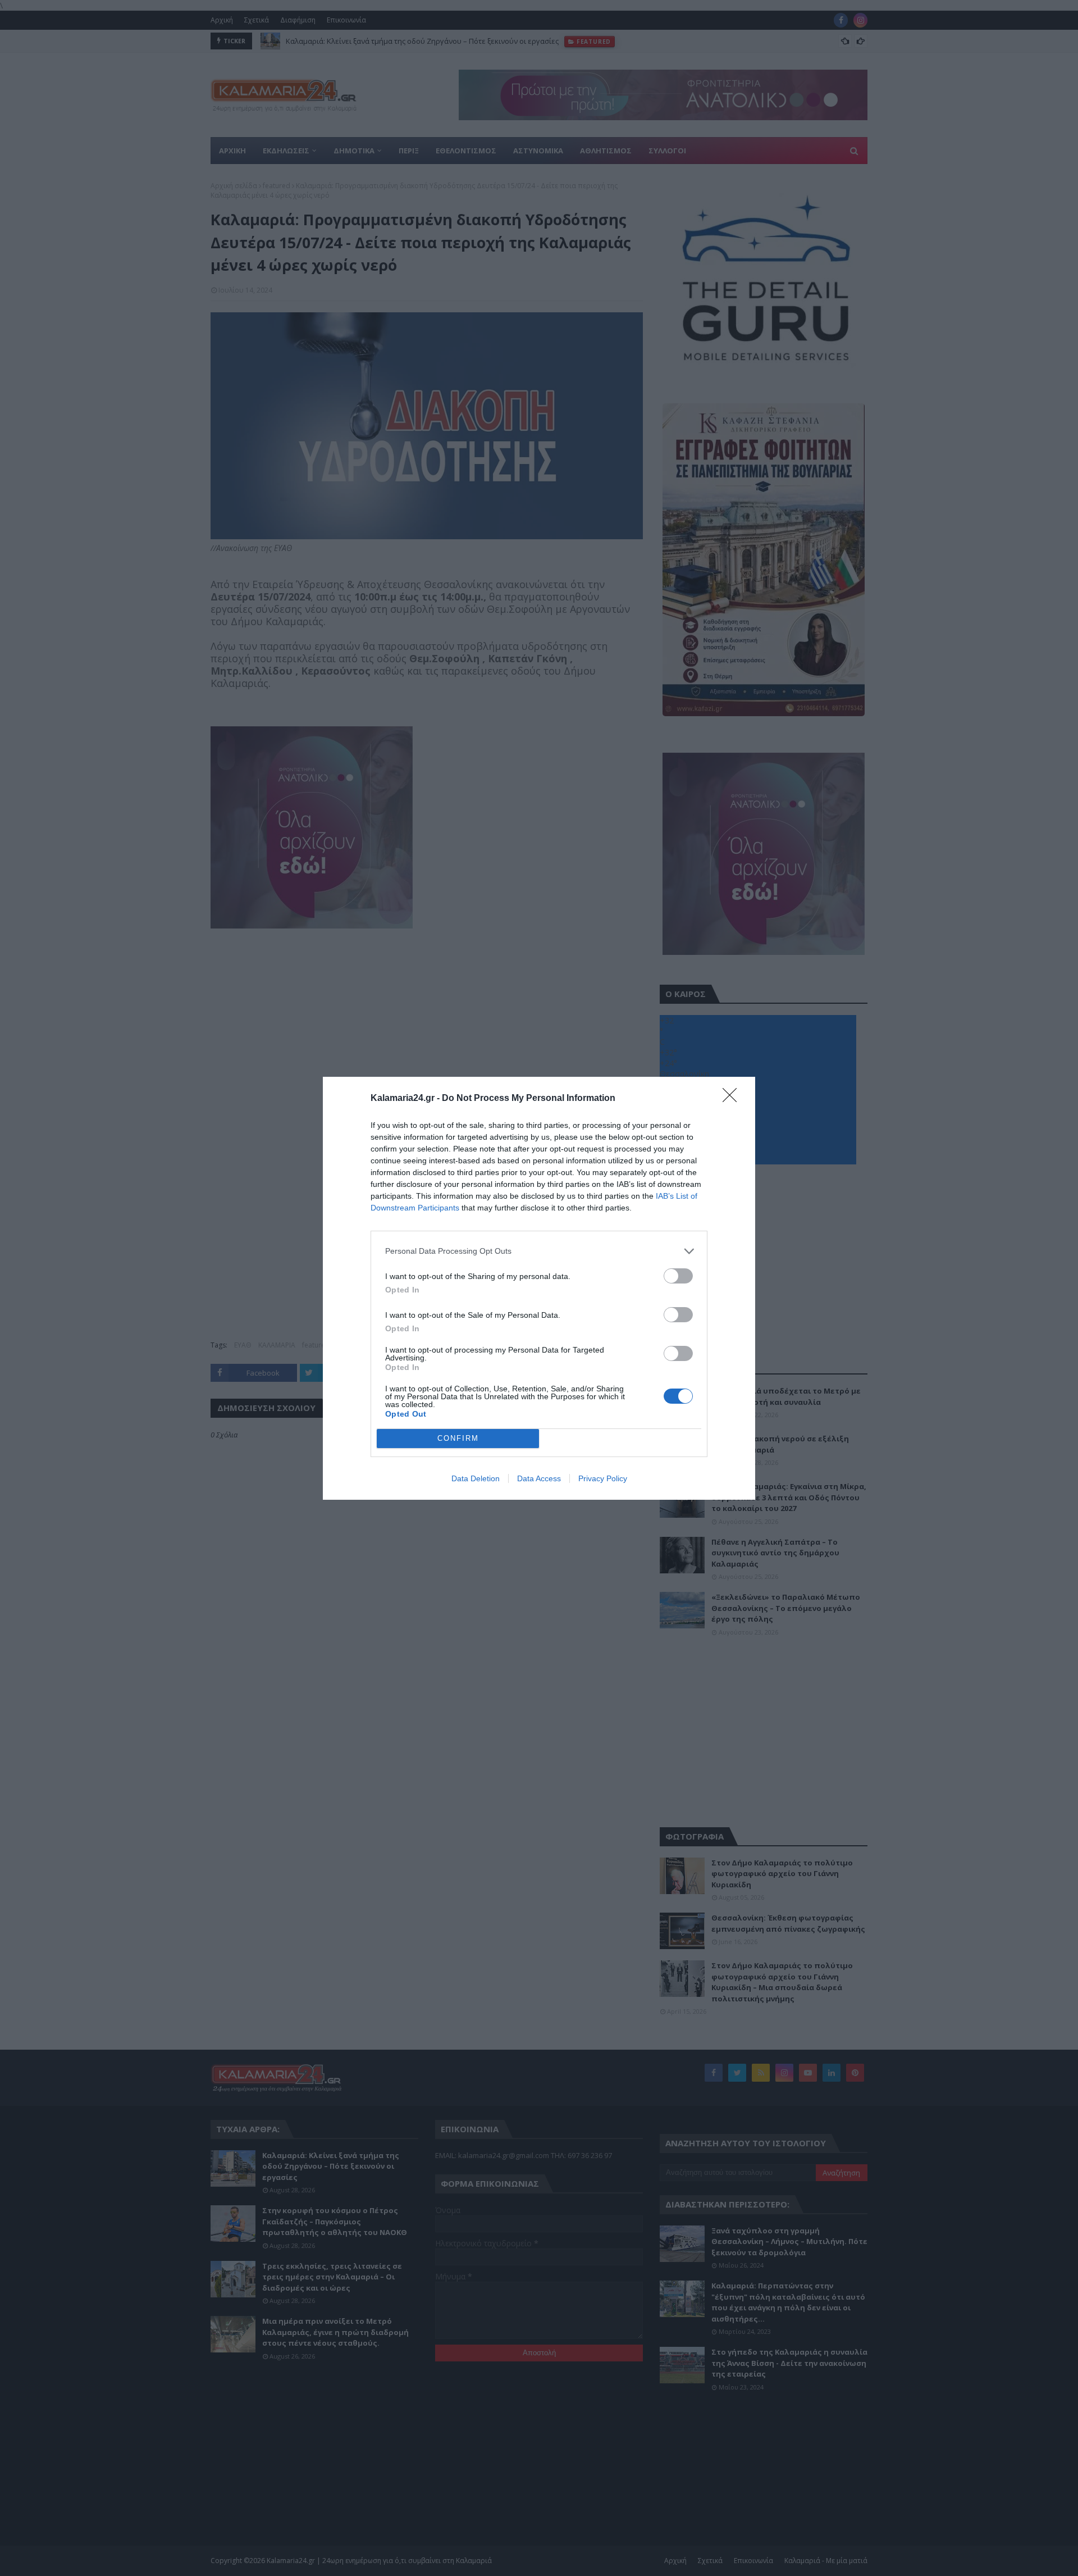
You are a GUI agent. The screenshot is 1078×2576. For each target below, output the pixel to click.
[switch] (678, 1276)
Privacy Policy (603, 1478)
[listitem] (539, 1251)
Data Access (539, 1478)
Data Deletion (476, 1478)
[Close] (733, 1099)
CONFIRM (458, 1438)
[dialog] (539, 1288)
